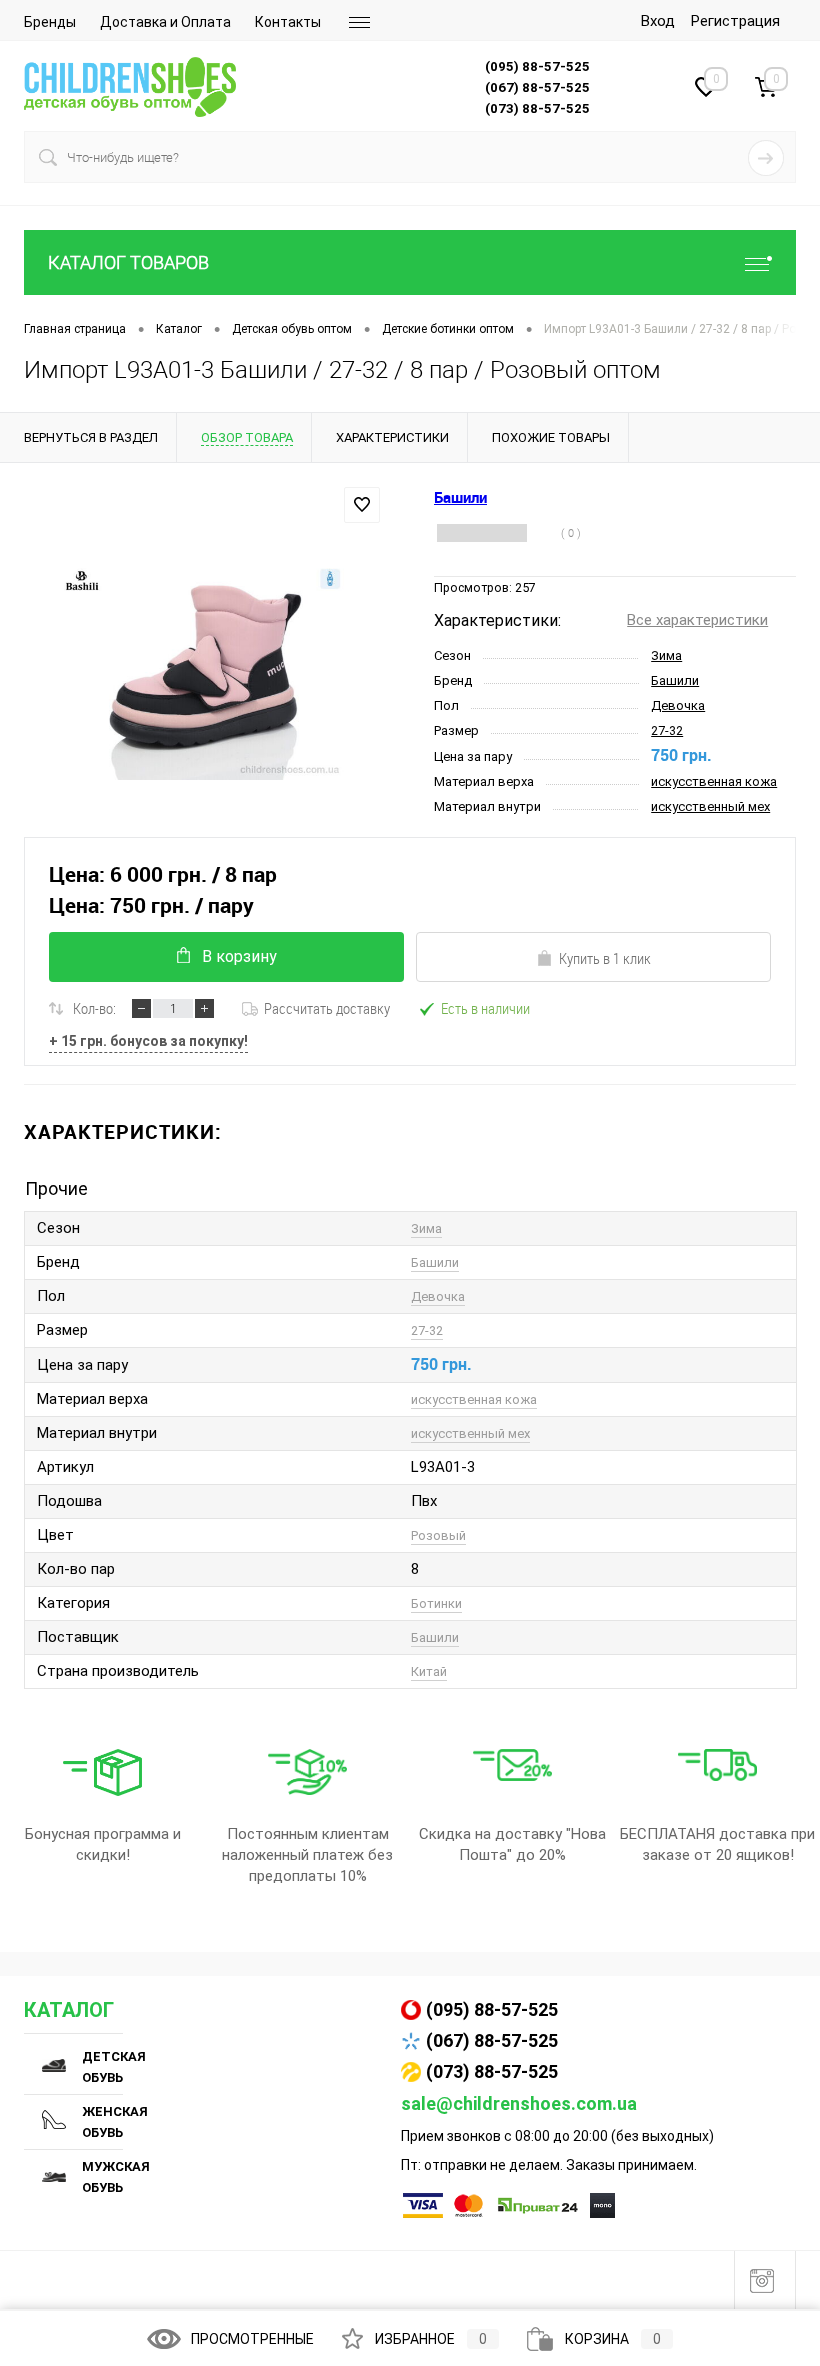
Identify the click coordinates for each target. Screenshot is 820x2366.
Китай (429, 1671)
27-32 (667, 730)
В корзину (239, 956)
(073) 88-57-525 (492, 2071)
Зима (666, 655)
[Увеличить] (205, 674)
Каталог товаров (128, 262)
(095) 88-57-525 (492, 2009)
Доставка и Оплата (165, 22)
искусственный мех (710, 806)
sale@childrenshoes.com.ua (519, 2103)
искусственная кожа (714, 781)
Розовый (438, 1535)
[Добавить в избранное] (362, 505)
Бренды (50, 22)
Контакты (288, 22)
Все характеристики (697, 620)
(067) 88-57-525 (492, 2040)
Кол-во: (94, 1008)
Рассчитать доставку (327, 1008)
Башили (675, 680)
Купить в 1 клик (605, 958)
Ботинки (436, 1603)
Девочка (678, 705)
